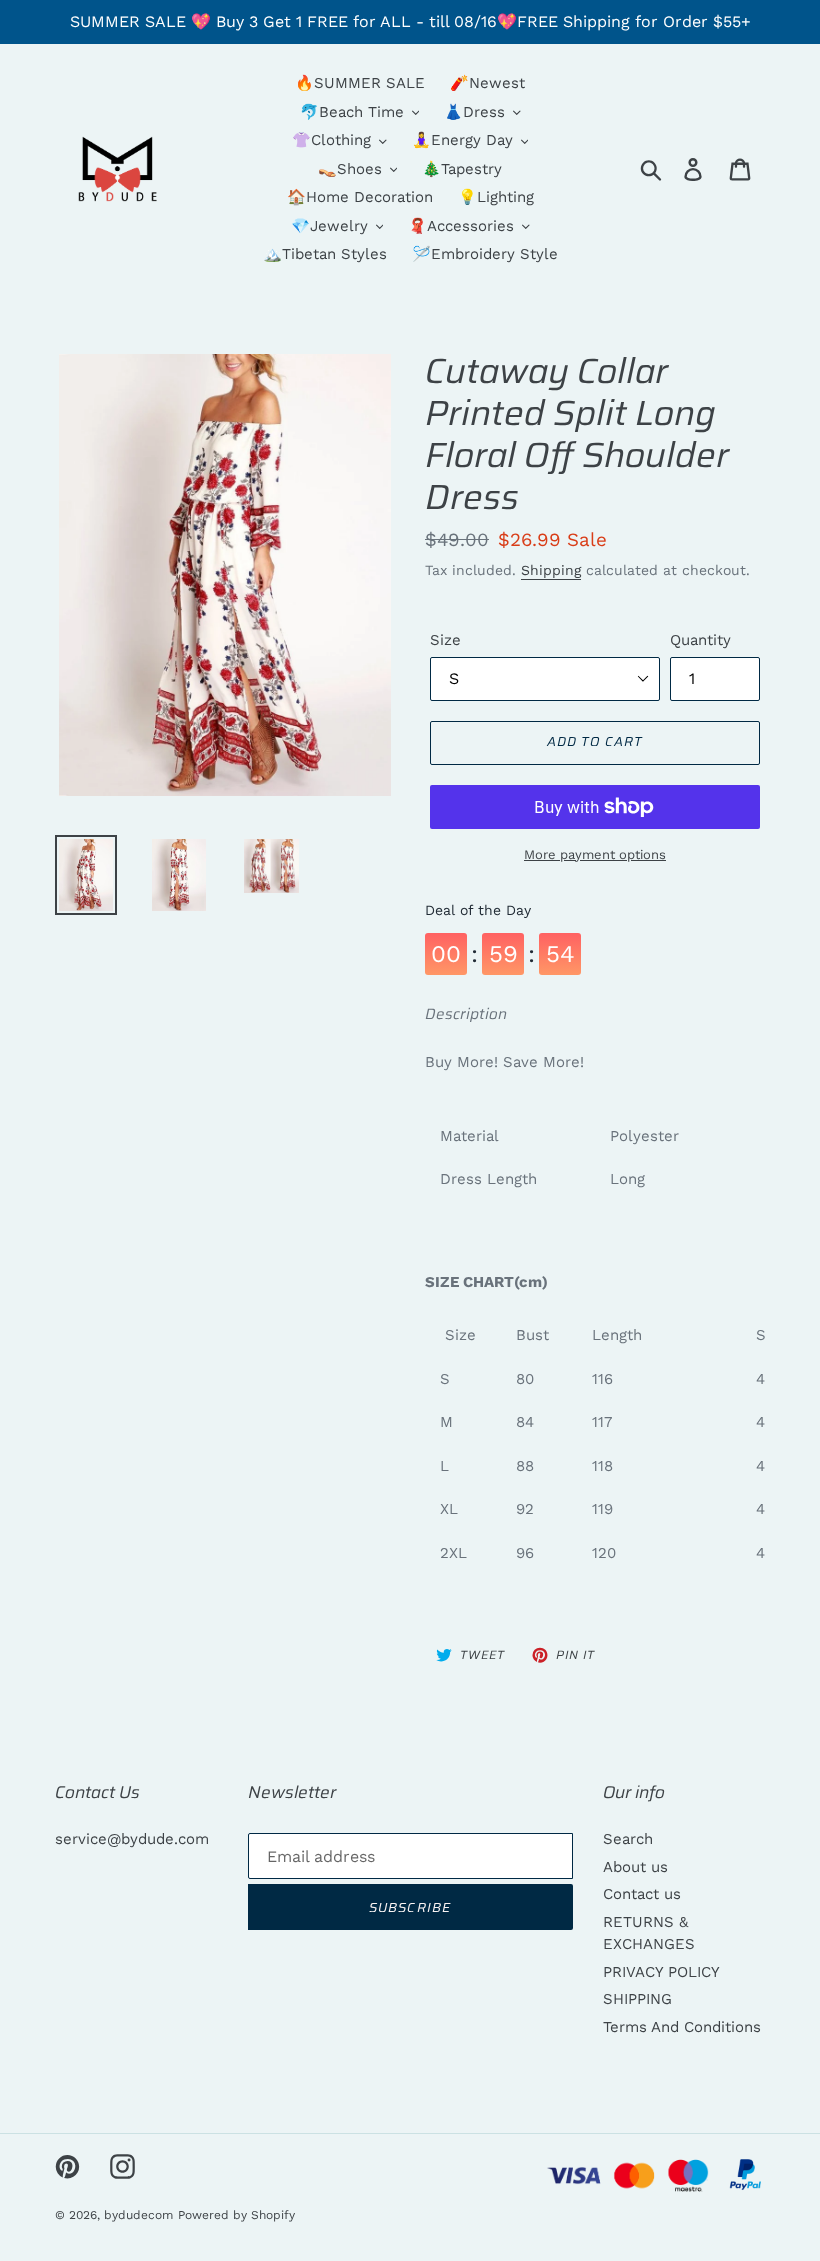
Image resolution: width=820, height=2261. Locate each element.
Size (445, 640)
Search (628, 1839)
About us (635, 1867)
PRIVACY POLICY (661, 1972)
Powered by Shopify (236, 2215)
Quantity (700, 640)
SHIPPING (637, 1999)
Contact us (642, 1894)
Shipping (551, 570)
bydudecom (138, 2215)
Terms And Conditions (682, 2027)
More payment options (595, 854)
